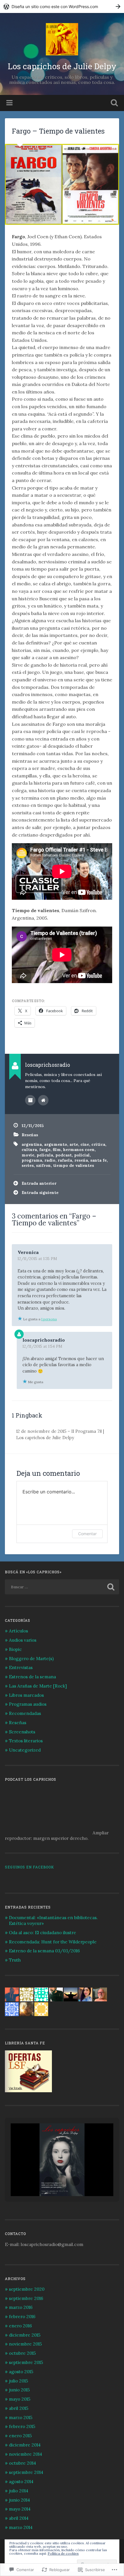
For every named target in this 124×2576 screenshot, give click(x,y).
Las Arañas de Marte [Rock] (38, 1686)
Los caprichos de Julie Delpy (62, 66)
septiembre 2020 (27, 2289)
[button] (49, 2181)
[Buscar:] (62, 1587)
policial (82, 1155)
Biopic (15, 1649)
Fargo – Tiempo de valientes (58, 131)
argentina (32, 1144)
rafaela (65, 1160)
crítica (98, 1144)
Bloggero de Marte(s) (31, 1659)
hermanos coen (79, 1150)
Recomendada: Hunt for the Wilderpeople (53, 1942)
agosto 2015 (21, 2372)
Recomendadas (25, 1713)
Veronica (28, 1252)
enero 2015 (20, 2436)
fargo (45, 1150)
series (28, 1165)
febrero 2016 (22, 2317)
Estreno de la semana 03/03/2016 (44, 1951)
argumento (56, 1144)
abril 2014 (19, 2518)
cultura (29, 1150)
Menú (10, 103)
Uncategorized (25, 1750)
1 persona (49, 1319)
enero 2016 (20, 2326)
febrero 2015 (22, 2426)
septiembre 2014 (26, 2472)
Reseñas (30, 1135)
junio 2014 (19, 2500)
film (57, 1150)
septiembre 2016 (26, 2298)
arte (74, 1144)
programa (32, 1160)
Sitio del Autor (43, 1100)
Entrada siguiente (40, 1193)
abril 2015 (19, 2408)
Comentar (87, 1534)
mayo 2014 (20, 2509)
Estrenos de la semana (32, 1677)
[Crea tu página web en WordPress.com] (62, 6)
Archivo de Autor (30, 1100)
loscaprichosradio (44, 1340)
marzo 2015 (21, 2417)
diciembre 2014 (25, 2445)
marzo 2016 (21, 2307)
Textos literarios (26, 1741)
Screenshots (22, 1732)
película (45, 1155)
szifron (43, 1165)
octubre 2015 (22, 2353)
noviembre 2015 (25, 2344)
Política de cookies (63, 2553)
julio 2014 (19, 2491)
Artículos (18, 1631)
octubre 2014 (22, 2463)
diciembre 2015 (25, 2335)
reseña (81, 1160)
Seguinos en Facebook (29, 1867)
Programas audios (28, 1704)
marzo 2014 (21, 2527)
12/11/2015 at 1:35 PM (37, 1259)
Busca (113, 103)
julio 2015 (18, 2381)
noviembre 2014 (26, 2454)
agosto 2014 (21, 2482)
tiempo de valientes (74, 1165)
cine (85, 1144)
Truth (15, 1960)
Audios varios (23, 1640)
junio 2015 (19, 2390)
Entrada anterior (39, 1183)
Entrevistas (21, 1667)
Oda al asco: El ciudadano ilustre (43, 1933)
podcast (64, 1155)
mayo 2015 (20, 2399)
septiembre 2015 (26, 2362)
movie (28, 1155)
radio (50, 1160)
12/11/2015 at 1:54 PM (42, 1346)
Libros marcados (26, 1695)
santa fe (98, 1160)
